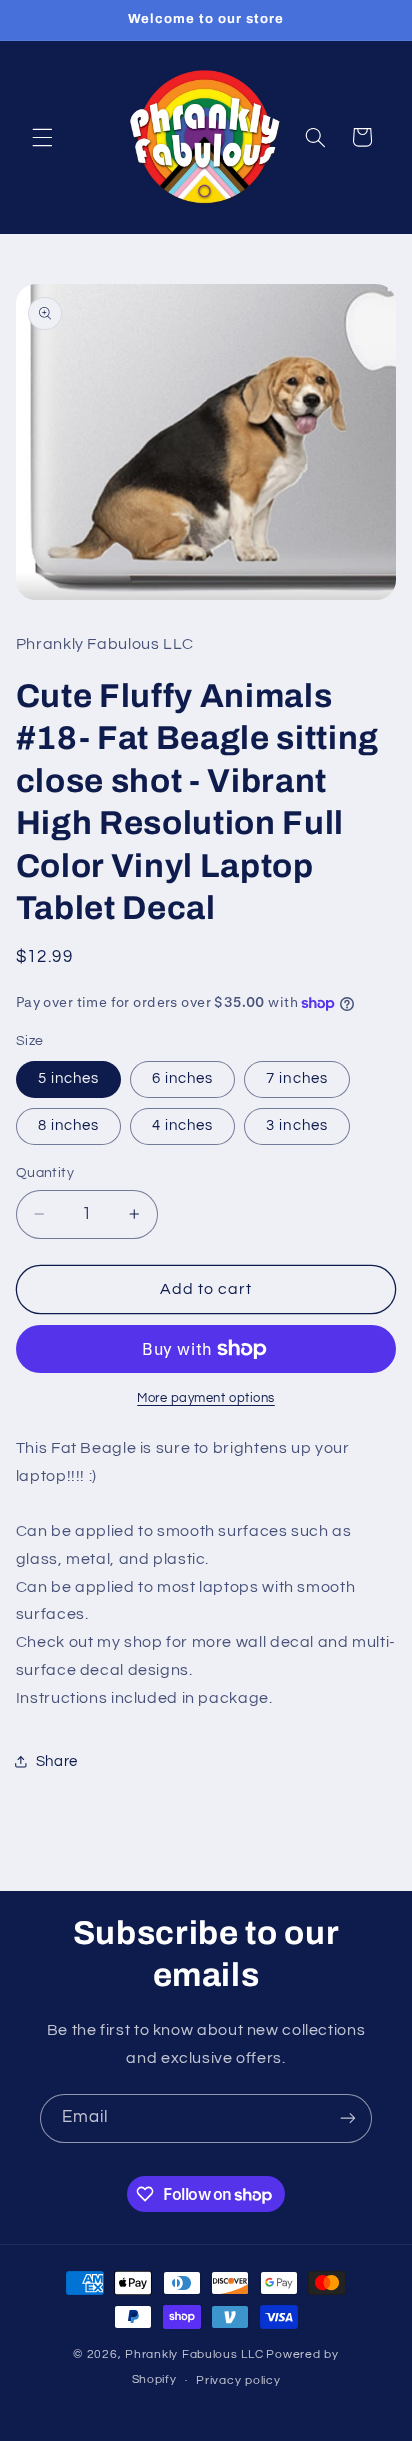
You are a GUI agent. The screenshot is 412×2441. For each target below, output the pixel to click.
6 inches (182, 1078)
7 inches (296, 1078)
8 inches (68, 1125)
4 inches (182, 1125)
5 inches (68, 1078)
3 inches (296, 1125)
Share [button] (57, 1761)
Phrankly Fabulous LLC (194, 2354)
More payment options (206, 1398)
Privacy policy (238, 2380)
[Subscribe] (348, 2118)
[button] (42, 137)
